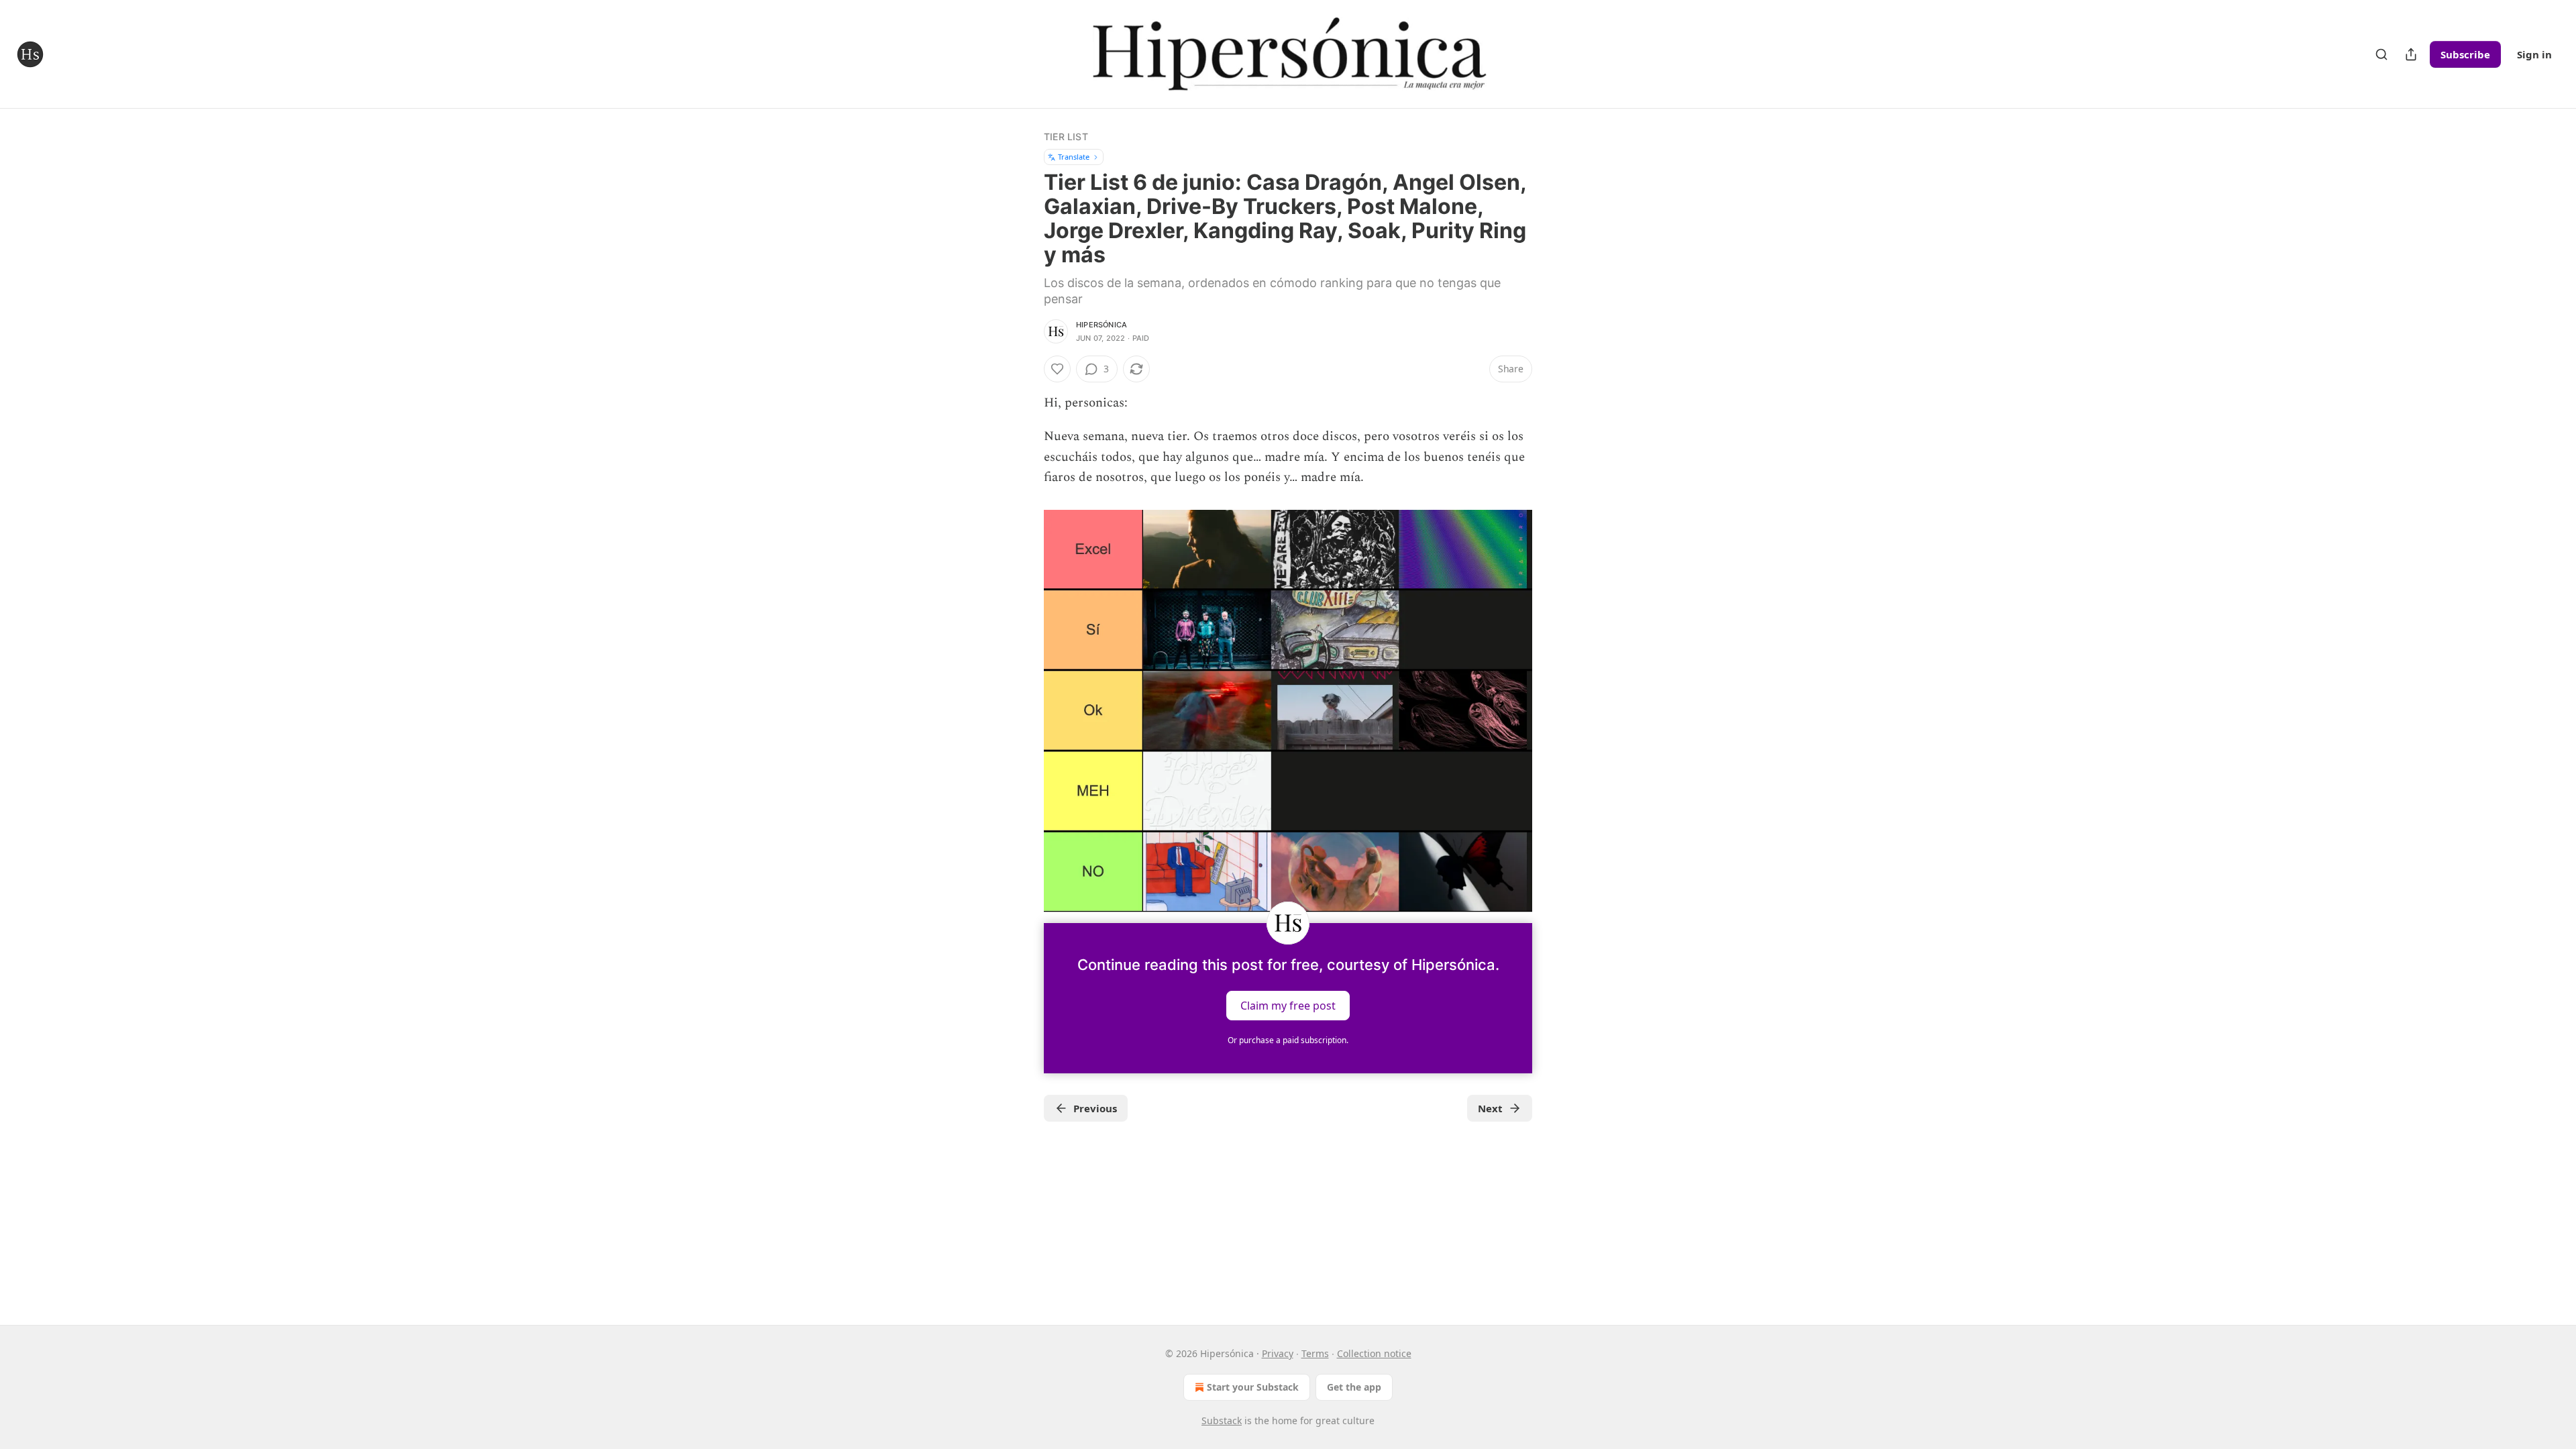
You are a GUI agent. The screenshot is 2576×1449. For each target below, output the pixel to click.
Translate (1074, 157)
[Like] (1057, 369)
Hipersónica (1102, 325)
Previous (1095, 1108)
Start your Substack (1253, 1387)
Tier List (1066, 137)
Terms (1315, 1353)
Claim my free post (1288, 1006)
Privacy (1278, 1353)
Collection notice (1374, 1353)
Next (1490, 1108)
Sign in (2534, 54)
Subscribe (2465, 54)
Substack (1222, 1420)
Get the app (1354, 1387)
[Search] (2381, 54)
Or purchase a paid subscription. (1288, 1040)
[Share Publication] (2411, 54)
